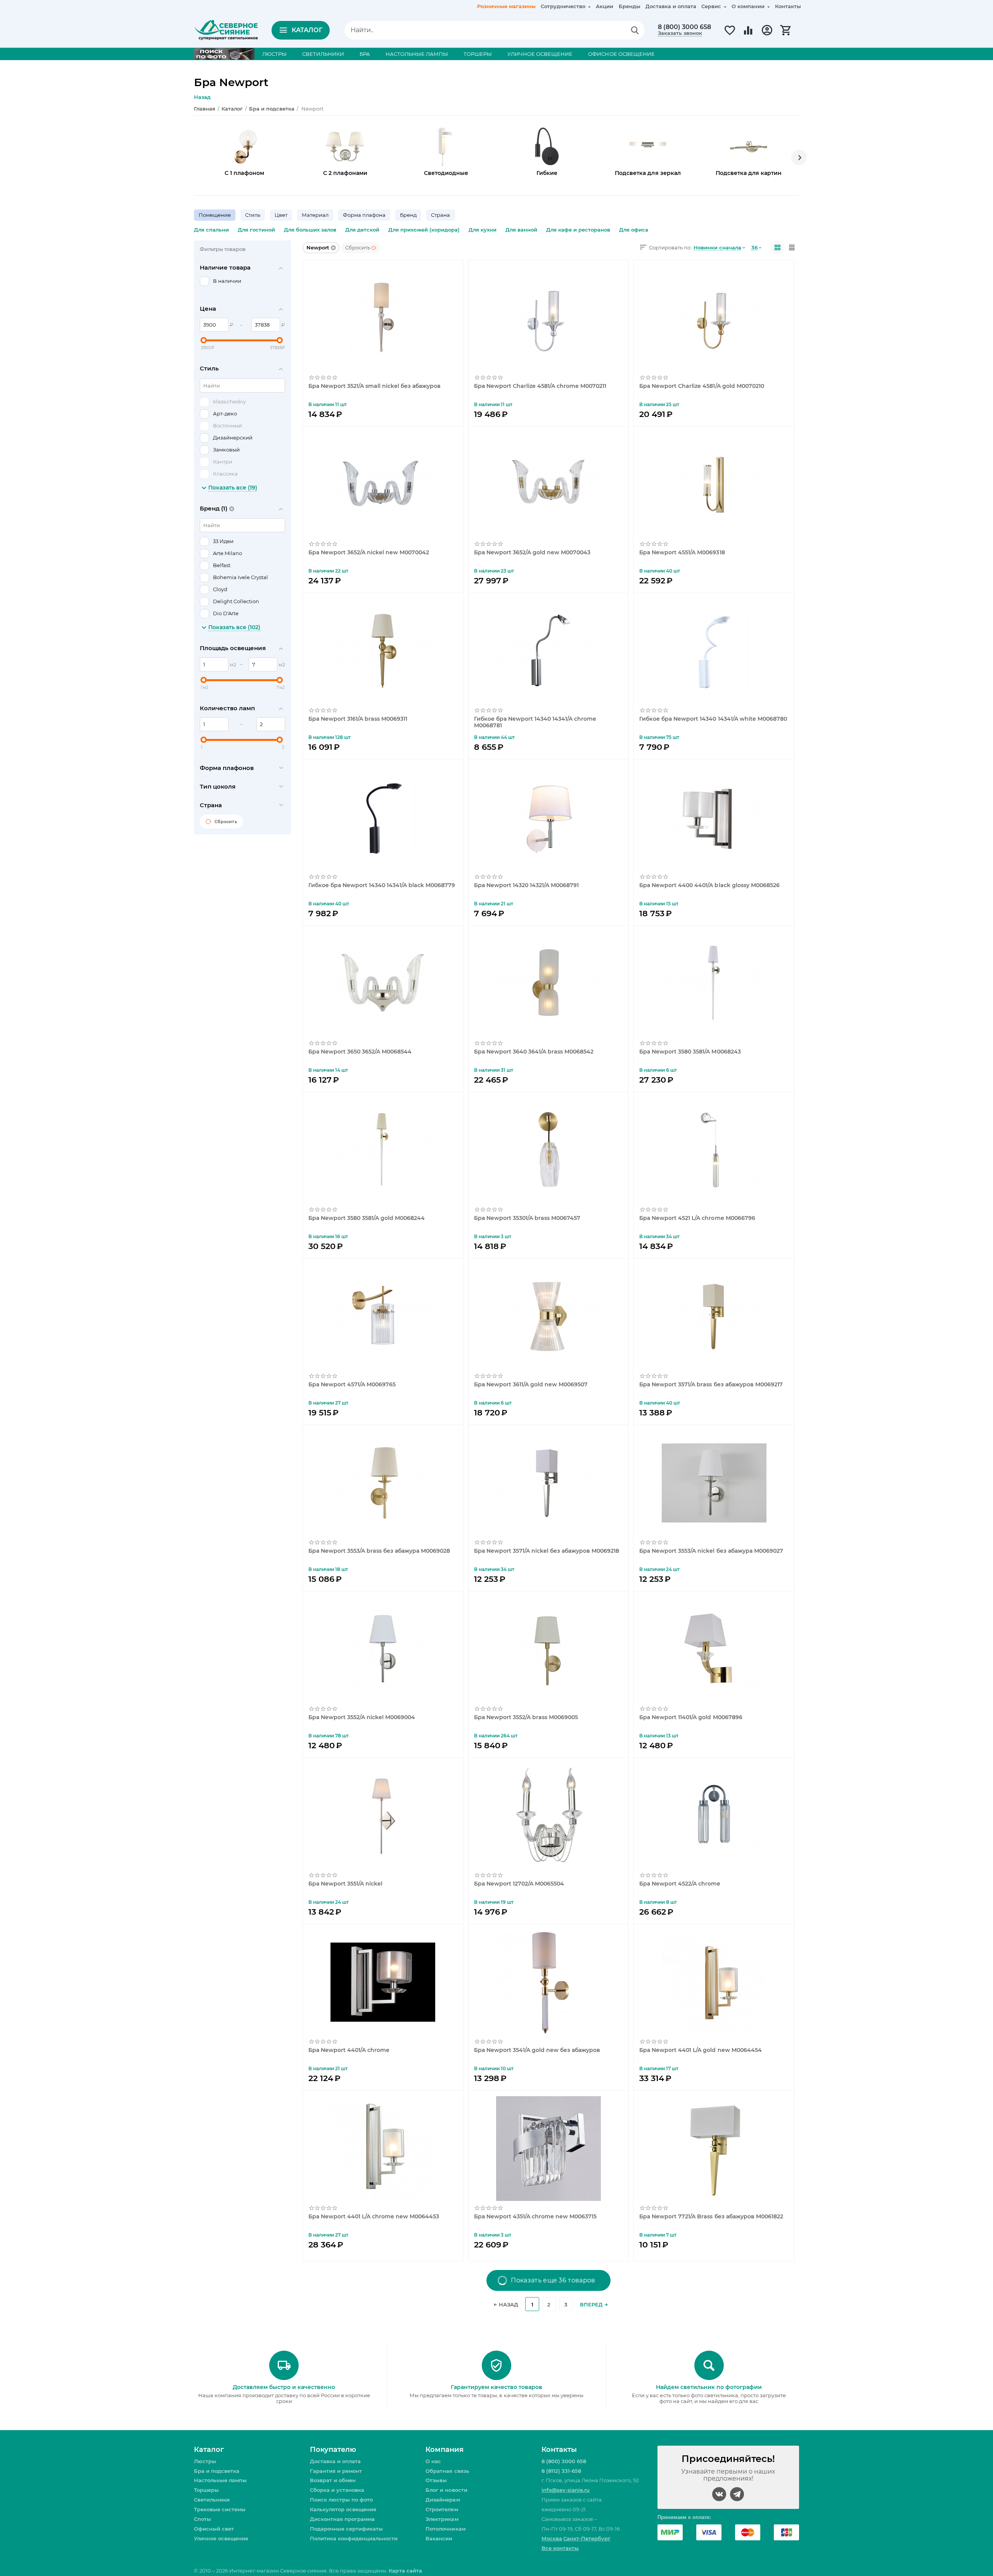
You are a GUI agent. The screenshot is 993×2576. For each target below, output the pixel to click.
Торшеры (206, 2490)
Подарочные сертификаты (346, 2529)
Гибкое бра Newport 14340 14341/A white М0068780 (713, 719)
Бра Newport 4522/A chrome (680, 1884)
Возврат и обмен (333, 2480)
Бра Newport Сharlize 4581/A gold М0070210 (702, 386)
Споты (202, 2519)
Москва (552, 2538)
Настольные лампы (220, 2480)
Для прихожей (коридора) (424, 230)
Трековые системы (220, 2509)
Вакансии (439, 2538)
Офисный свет (214, 2529)
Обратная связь (447, 2471)
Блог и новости (446, 2490)
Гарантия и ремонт (336, 2471)
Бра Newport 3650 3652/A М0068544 (360, 1052)
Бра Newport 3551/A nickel (345, 1884)
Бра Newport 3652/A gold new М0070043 (532, 553)
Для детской (362, 230)
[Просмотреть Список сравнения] (748, 35)
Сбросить (358, 247)
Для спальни (211, 230)
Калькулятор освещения (343, 2509)
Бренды (630, 6)
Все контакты (560, 2548)
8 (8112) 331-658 (561, 2471)
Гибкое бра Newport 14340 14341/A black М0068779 (382, 885)
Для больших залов (310, 230)
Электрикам (442, 2519)
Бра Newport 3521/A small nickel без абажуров (375, 386)
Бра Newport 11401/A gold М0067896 (691, 1717)
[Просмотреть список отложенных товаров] (730, 35)
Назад (202, 97)
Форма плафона (364, 215)
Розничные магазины (506, 6)
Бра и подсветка (217, 2471)
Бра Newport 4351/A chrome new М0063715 (535, 2217)
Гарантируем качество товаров (496, 2387)
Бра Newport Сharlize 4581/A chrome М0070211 (540, 386)
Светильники (212, 2500)
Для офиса (634, 230)
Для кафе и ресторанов (578, 230)
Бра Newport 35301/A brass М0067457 (527, 1218)
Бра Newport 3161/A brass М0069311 (358, 719)
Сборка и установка (337, 2490)
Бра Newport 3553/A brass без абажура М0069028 (379, 1551)
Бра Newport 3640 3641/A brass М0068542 (534, 1052)
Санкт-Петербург (587, 2538)
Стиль (253, 215)
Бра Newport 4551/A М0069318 (682, 553)
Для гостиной (256, 230)
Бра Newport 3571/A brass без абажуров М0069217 (711, 1385)
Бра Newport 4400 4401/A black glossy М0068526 (709, 885)
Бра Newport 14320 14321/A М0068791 (526, 885)
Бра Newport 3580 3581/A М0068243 (690, 1052)
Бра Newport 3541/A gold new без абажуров (537, 2050)
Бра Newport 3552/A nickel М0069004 (362, 1717)
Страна (440, 215)
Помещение (215, 215)
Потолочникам (445, 2529)
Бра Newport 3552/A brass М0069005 (526, 1717)
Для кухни (483, 230)
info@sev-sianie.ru (566, 2490)
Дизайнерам (443, 2500)
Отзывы (436, 2480)
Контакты (788, 6)
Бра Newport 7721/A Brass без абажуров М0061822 (711, 2217)
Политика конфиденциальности (354, 2538)
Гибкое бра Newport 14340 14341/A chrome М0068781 (535, 722)
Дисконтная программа (342, 2519)
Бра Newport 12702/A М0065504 (519, 1884)
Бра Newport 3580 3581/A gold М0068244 (367, 1218)
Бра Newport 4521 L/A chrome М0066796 (697, 1218)
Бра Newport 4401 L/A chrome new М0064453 (374, 2217)
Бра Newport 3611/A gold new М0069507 (531, 1385)
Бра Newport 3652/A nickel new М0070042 (369, 553)
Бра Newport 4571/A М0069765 (352, 1385)
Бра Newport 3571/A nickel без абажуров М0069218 (547, 1551)
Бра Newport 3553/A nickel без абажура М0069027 (711, 1551)
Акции (605, 6)
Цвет (281, 215)
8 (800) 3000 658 (684, 27)
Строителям (442, 2509)
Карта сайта (405, 2571)
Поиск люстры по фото (341, 2500)
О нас (433, 2461)
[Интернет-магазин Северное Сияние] (226, 29)
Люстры (205, 2461)
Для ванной (521, 230)
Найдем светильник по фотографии (709, 2387)
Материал (315, 215)
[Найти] (635, 30)
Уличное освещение (221, 2538)
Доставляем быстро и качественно (284, 2387)
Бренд (408, 215)
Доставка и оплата (671, 6)
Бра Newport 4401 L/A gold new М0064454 (700, 2050)
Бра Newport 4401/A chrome (349, 2050)
